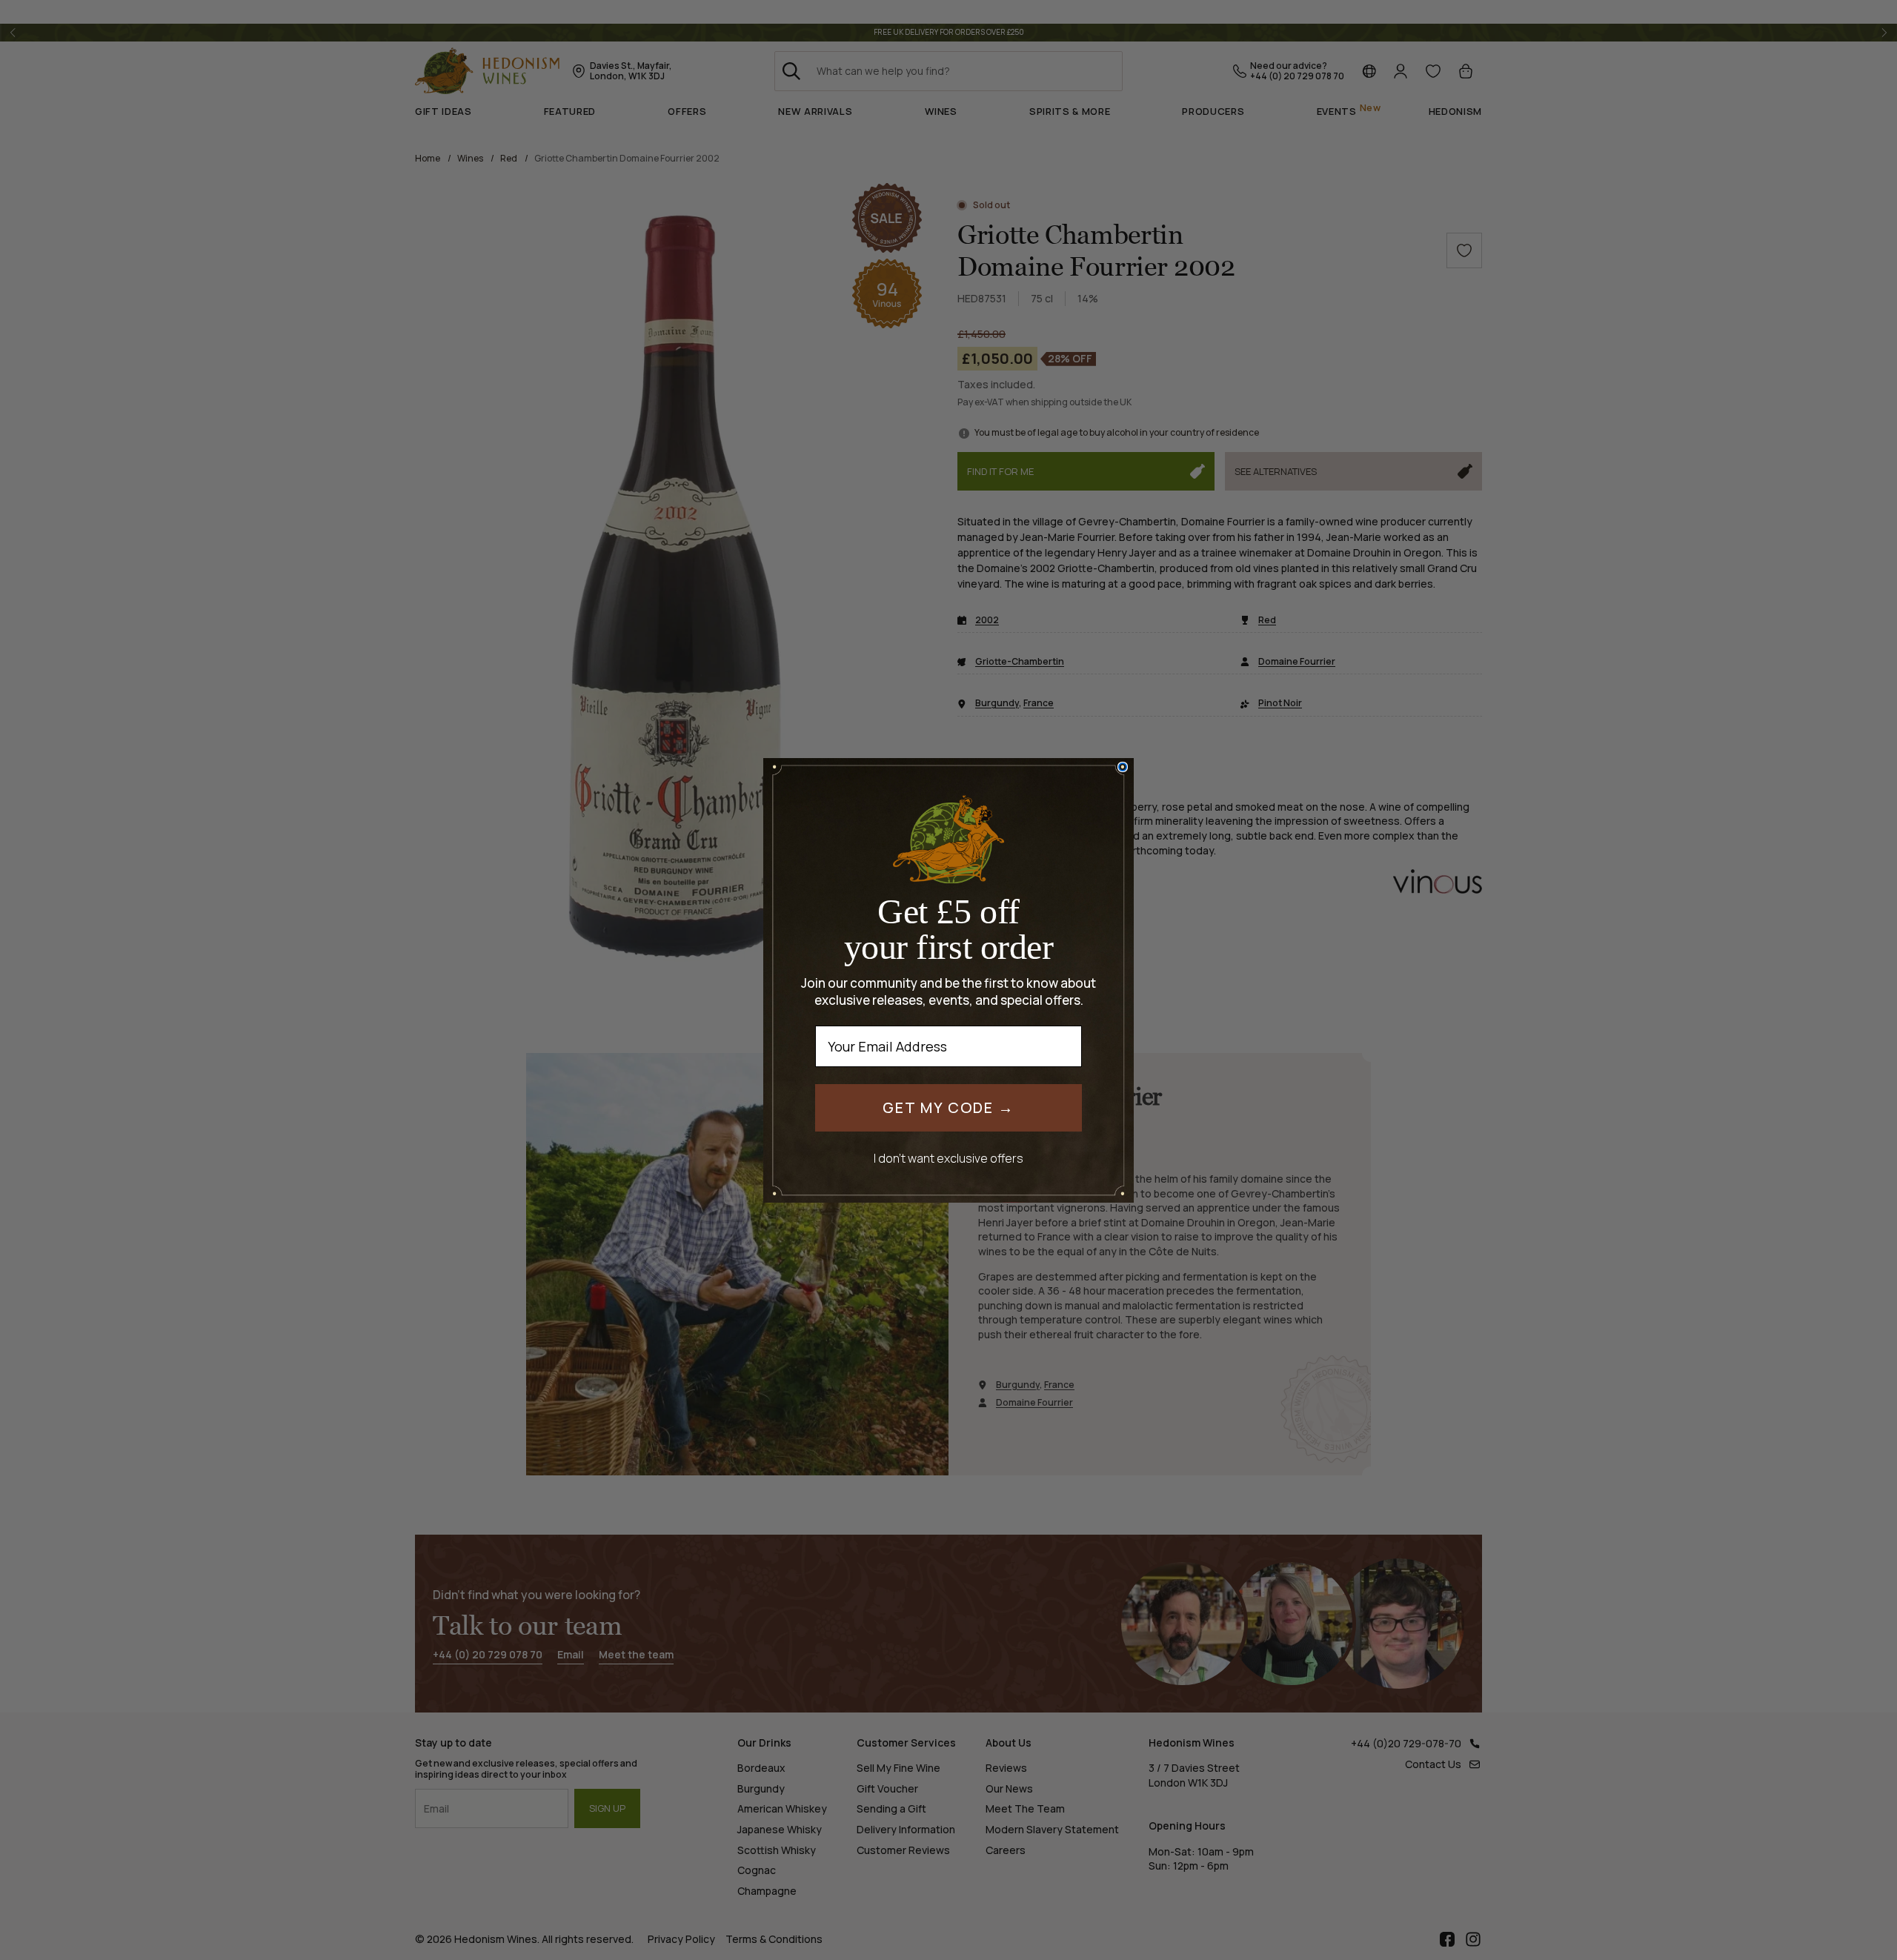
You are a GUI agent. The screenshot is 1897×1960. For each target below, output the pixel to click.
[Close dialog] (1123, 767)
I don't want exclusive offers (948, 1158)
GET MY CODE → (948, 1107)
